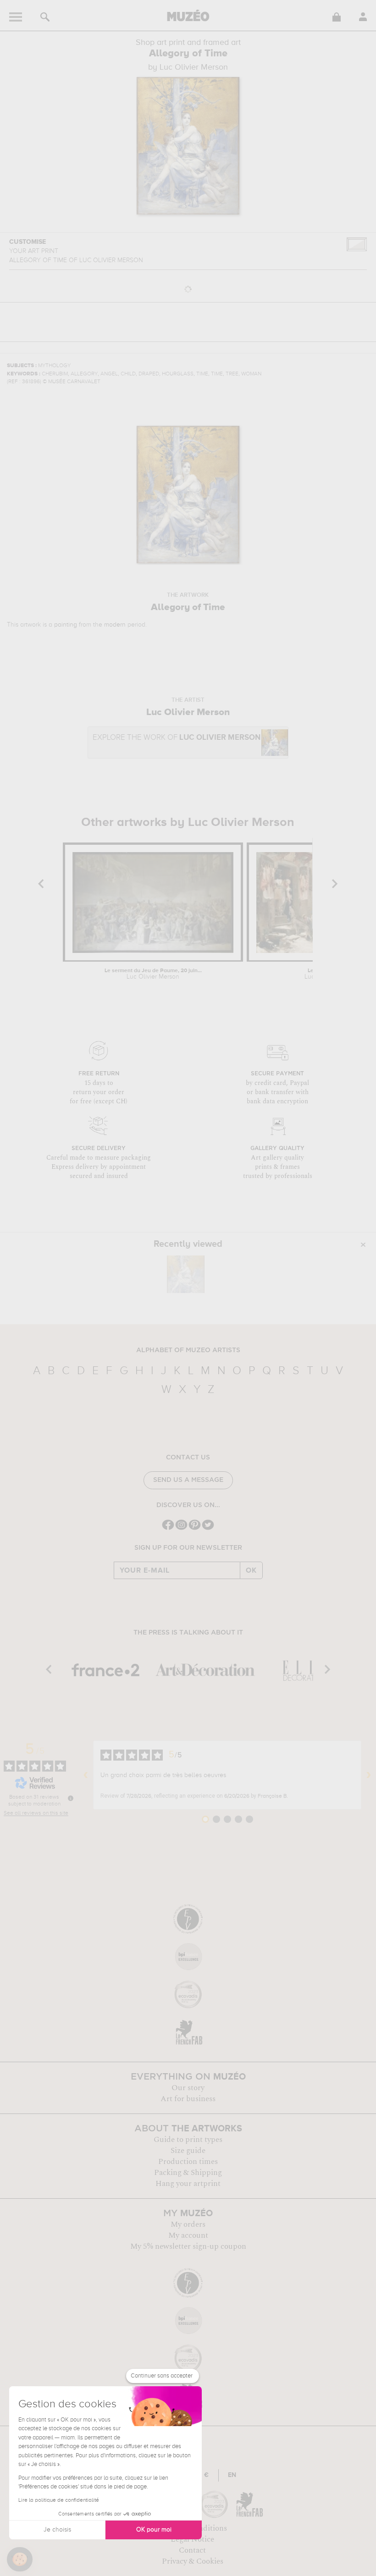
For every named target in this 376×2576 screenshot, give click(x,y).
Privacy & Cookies (193, 2561)
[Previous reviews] (86, 1775)
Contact (192, 2550)
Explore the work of (177, 738)
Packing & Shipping (188, 2173)
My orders (188, 2224)
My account (188, 2235)
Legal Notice (192, 2539)
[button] (20, 2559)
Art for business (188, 2099)
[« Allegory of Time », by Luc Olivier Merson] (186, 1274)
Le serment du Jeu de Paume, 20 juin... (153, 974)
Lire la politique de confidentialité (59, 2500)
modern (115, 625)
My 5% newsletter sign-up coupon (188, 2246)
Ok (251, 1570)
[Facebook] (168, 1529)
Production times (188, 2162)
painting (66, 625)
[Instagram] (181, 1529)
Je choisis (57, 2530)
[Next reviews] (369, 1775)
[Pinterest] (195, 1529)
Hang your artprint (188, 2184)
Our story (188, 2088)
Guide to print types (188, 2140)
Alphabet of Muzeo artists (188, 1350)
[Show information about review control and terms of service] (71, 1798)
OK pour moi (154, 2530)
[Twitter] (208, 1529)
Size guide (188, 2151)
